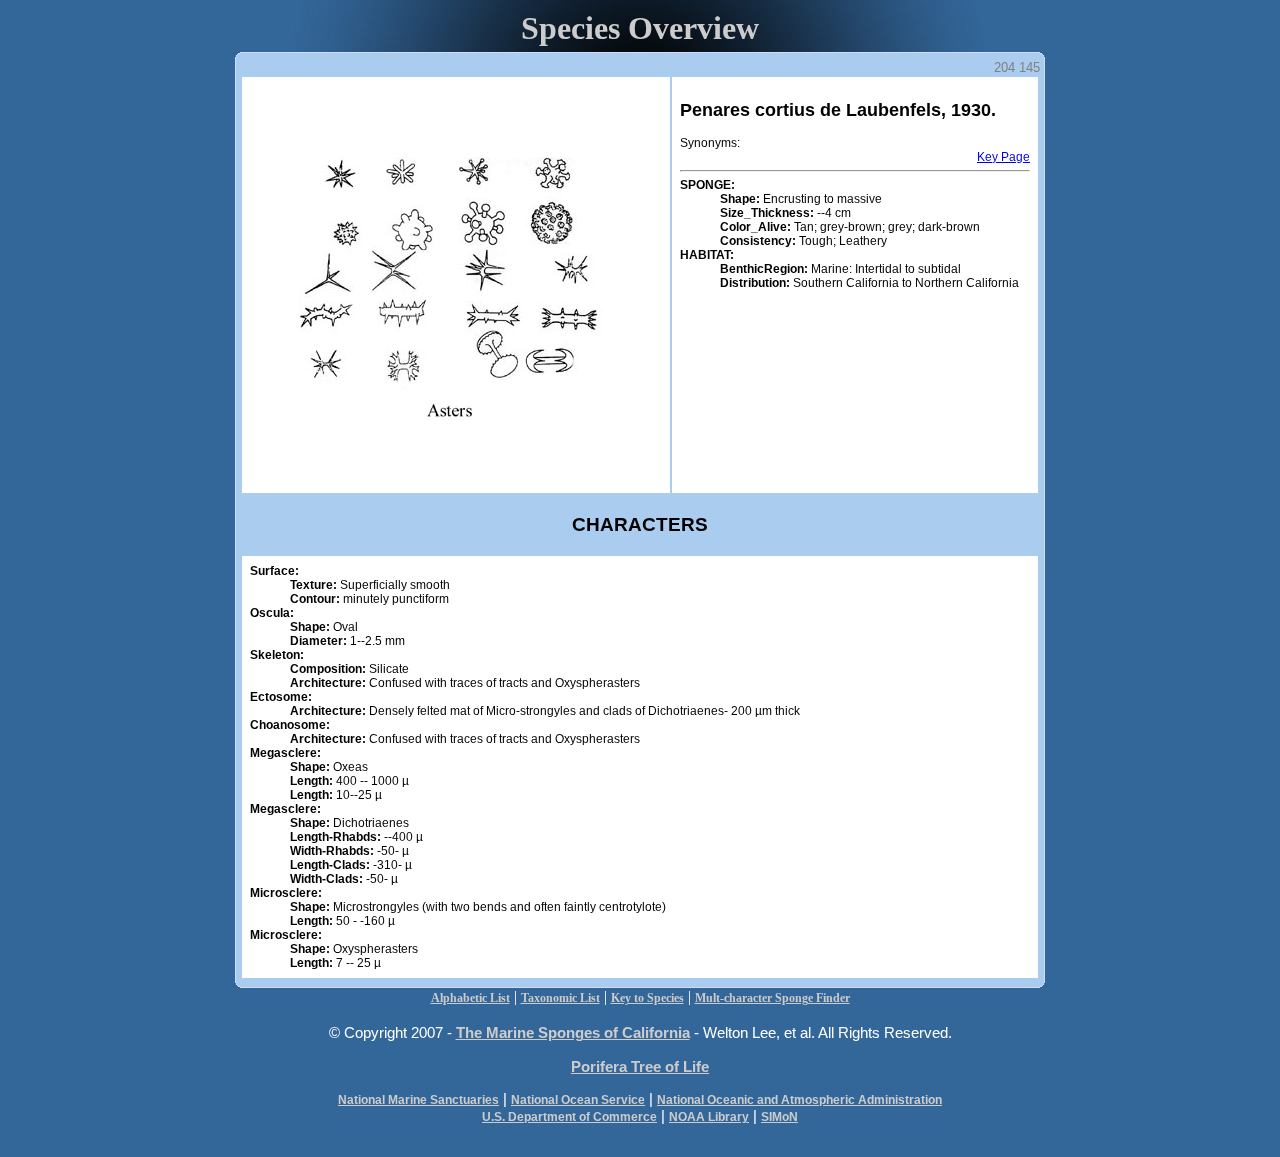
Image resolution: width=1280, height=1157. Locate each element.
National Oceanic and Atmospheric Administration (799, 1100)
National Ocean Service (578, 1100)
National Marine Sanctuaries (418, 1100)
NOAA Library (709, 1117)
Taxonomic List (560, 998)
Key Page (1003, 157)
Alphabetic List (470, 998)
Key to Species (647, 998)
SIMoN (779, 1117)
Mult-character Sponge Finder (772, 998)
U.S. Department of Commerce (569, 1117)
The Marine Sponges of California (573, 1032)
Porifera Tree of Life (640, 1066)
